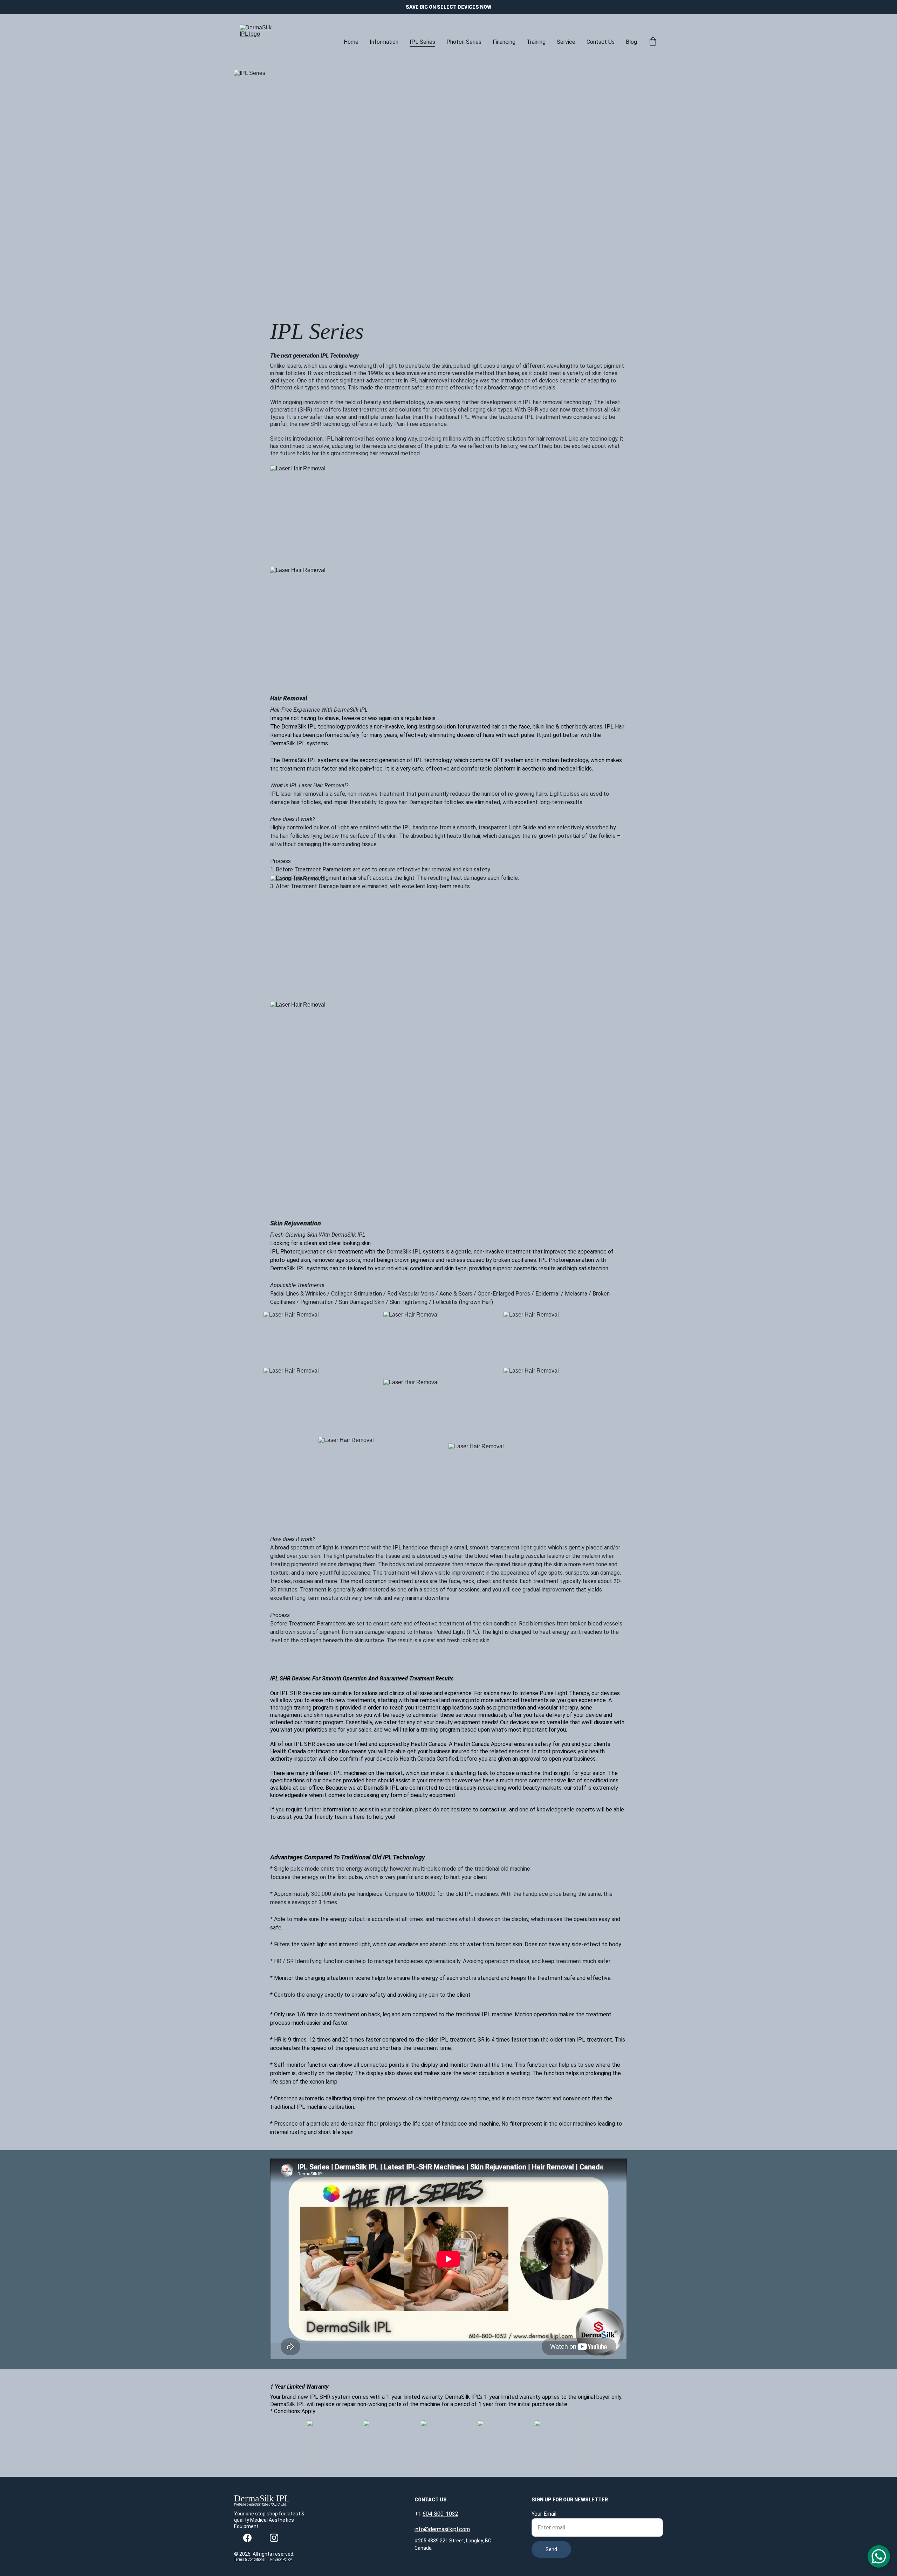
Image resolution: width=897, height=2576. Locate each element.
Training (536, 42)
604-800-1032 (440, 2514)
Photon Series (464, 42)
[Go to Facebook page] (247, 2538)
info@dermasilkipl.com (442, 2529)
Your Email (544, 2514)
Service (566, 42)
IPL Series (422, 42)
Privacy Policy (281, 2559)
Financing (504, 42)
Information (384, 42)
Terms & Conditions (249, 2559)
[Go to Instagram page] (274, 2538)
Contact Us (601, 42)
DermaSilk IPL (405, 1252)
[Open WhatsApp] (879, 2556)
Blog (631, 42)
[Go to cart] (653, 42)
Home (351, 42)
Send (551, 2549)
